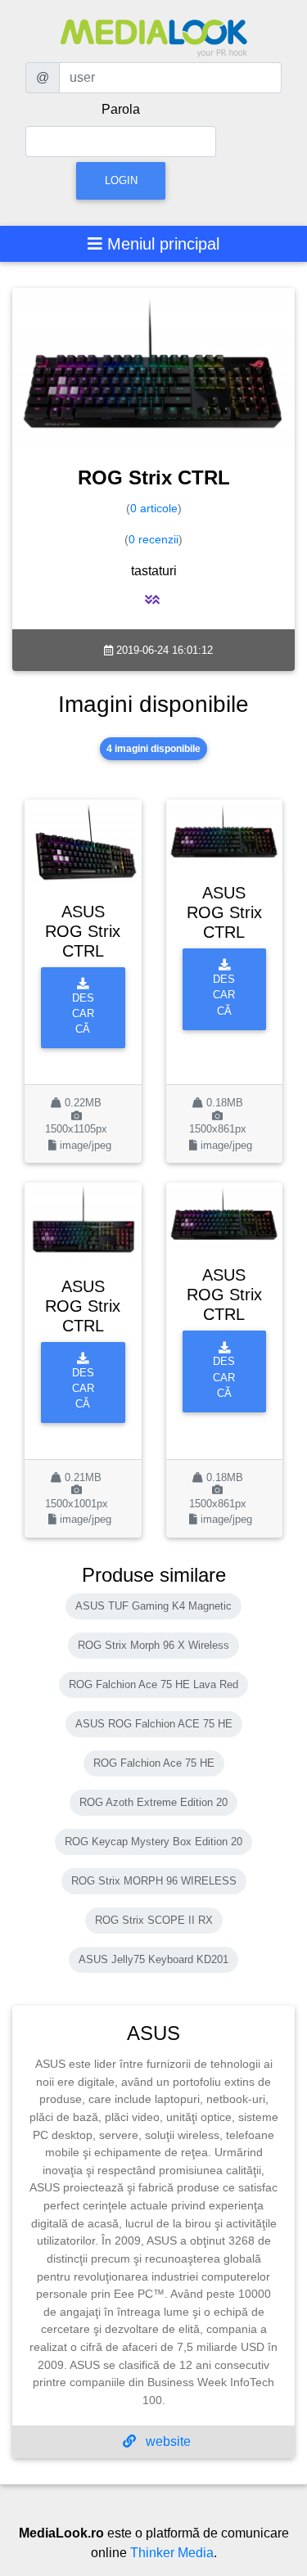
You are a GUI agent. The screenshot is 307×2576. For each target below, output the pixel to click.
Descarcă (83, 1014)
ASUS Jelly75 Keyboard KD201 (153, 1959)
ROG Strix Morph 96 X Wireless (153, 1645)
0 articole (154, 508)
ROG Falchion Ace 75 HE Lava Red (153, 1684)
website (167, 2441)
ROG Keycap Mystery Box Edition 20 (153, 1842)
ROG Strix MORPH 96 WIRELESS (154, 1881)
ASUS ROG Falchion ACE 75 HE (154, 1724)
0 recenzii (153, 539)
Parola (121, 109)
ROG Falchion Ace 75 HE (154, 1763)
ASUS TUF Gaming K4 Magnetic (153, 1606)
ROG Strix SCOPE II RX (154, 1920)
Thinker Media (172, 2553)
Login (121, 180)
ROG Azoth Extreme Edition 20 (153, 1802)
